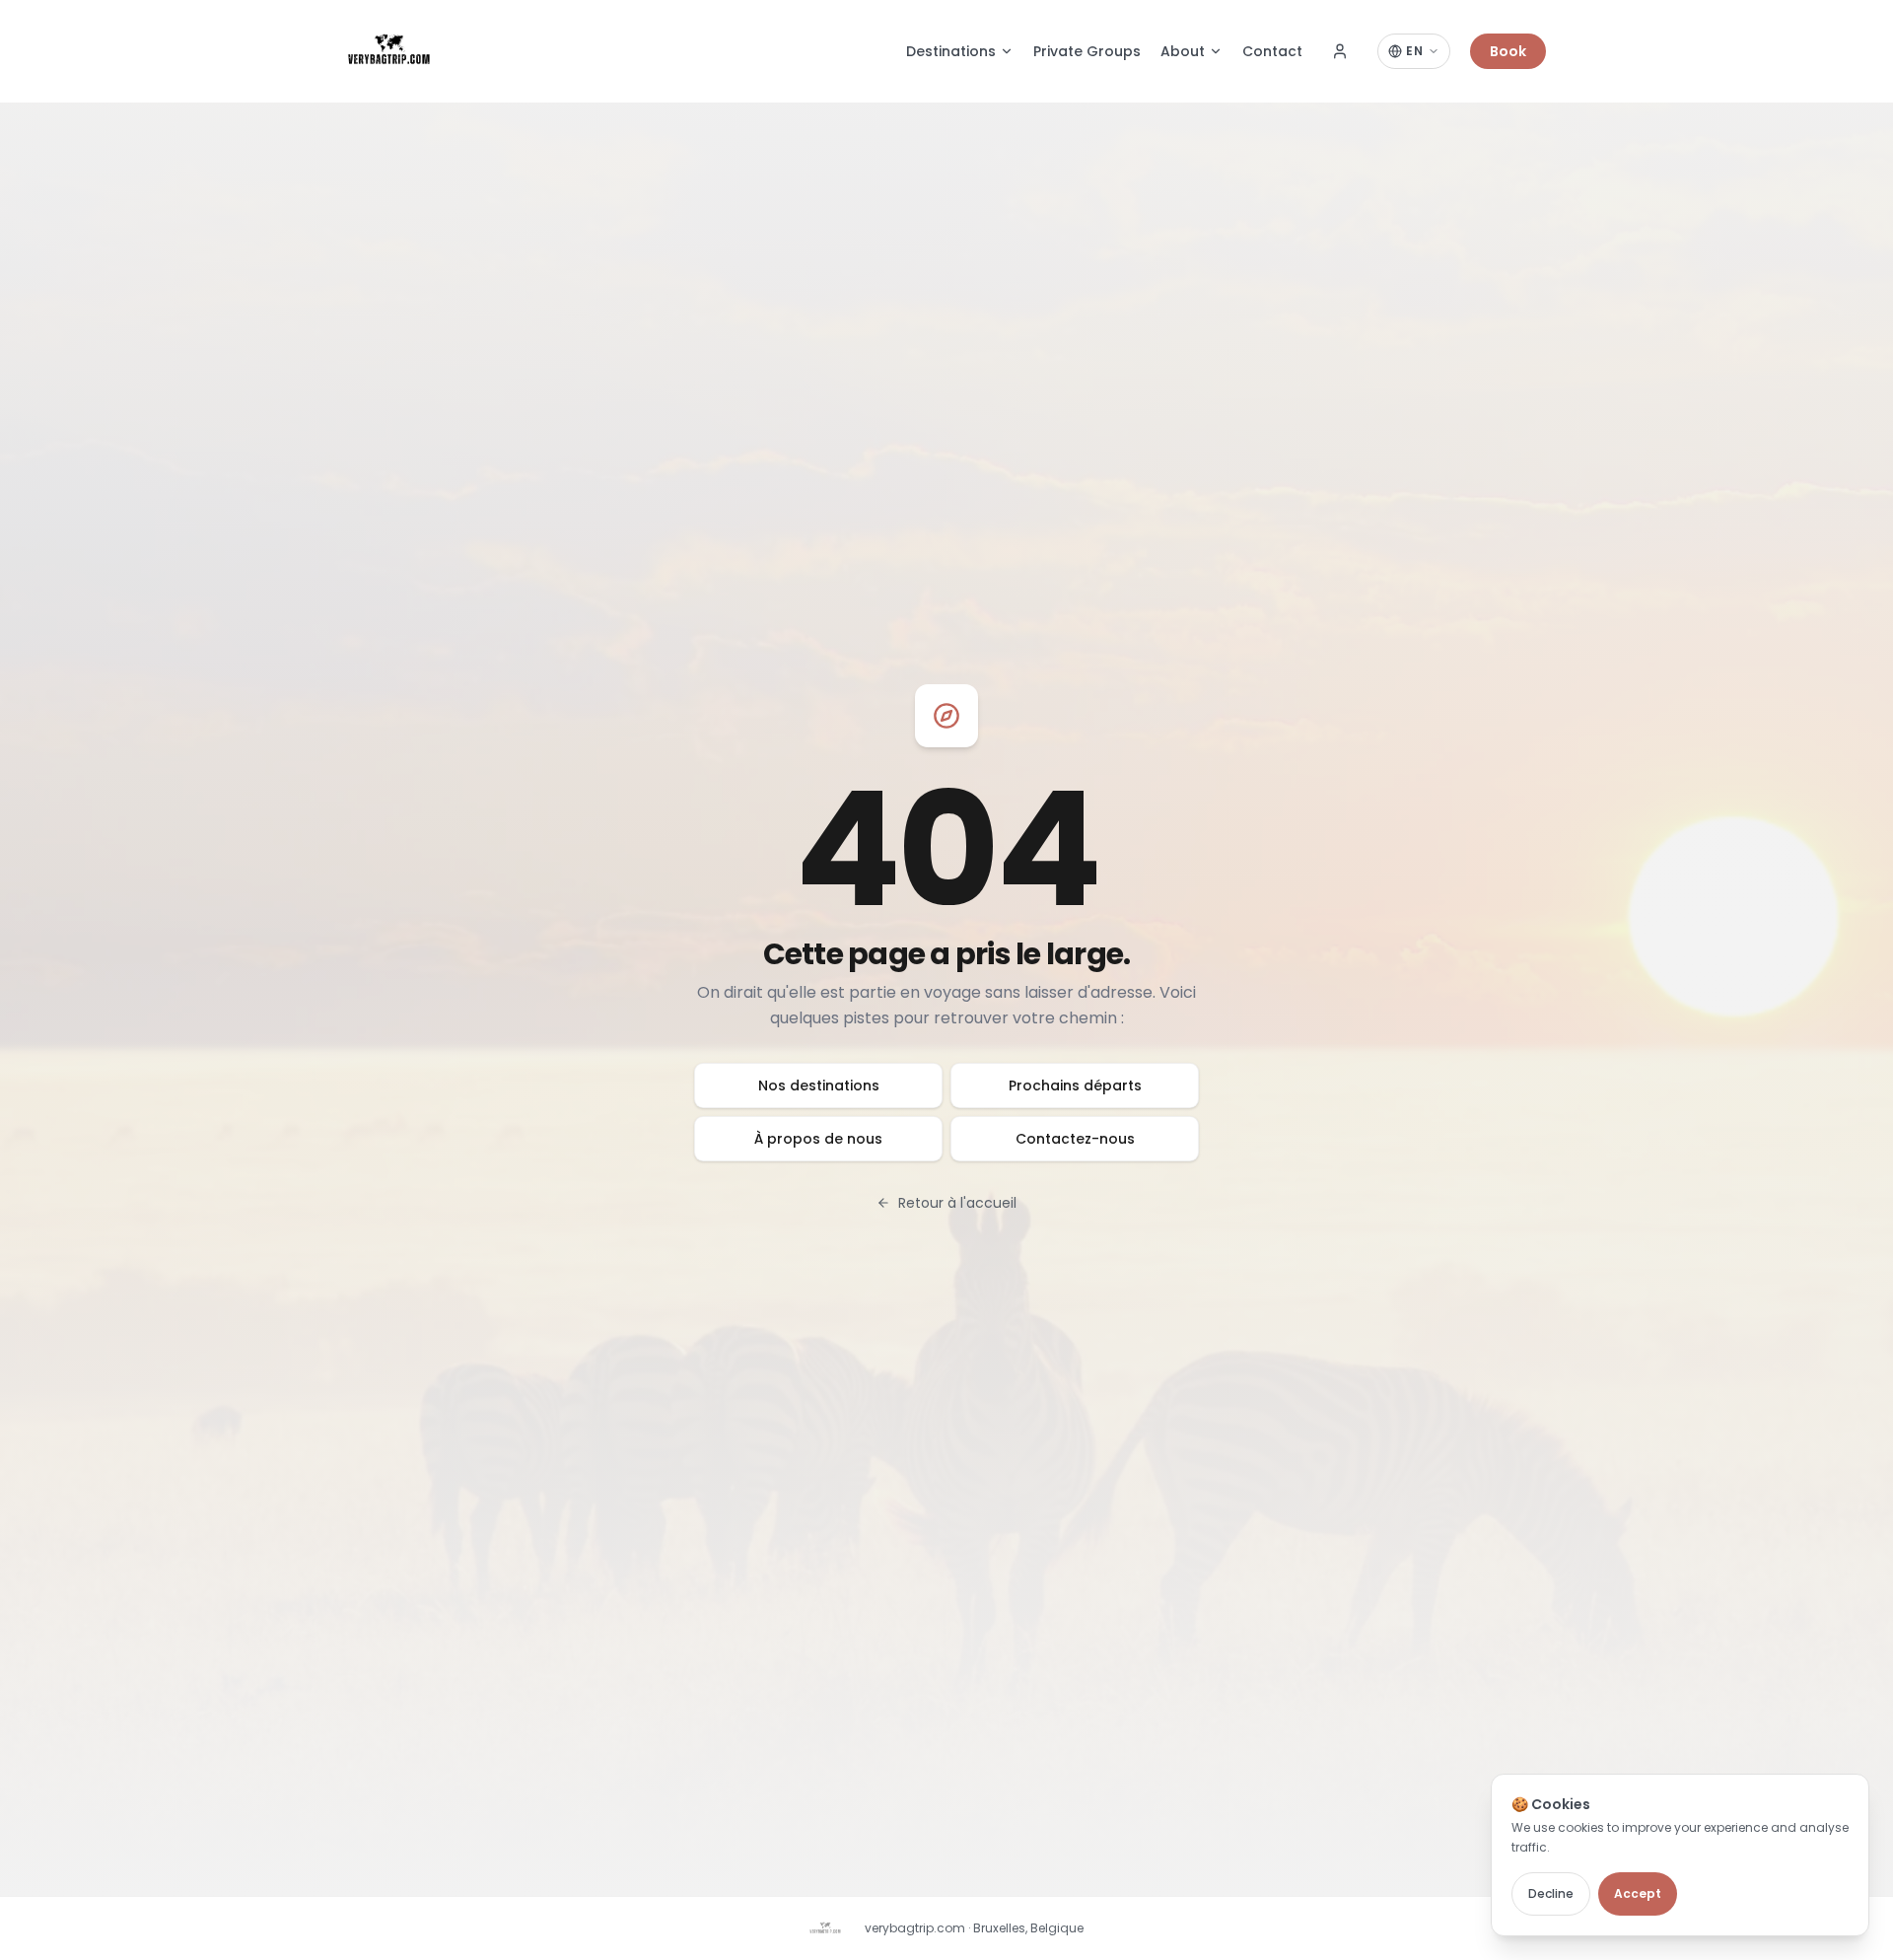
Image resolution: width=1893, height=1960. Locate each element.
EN (1415, 51)
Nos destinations (819, 1085)
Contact (1272, 51)
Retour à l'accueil (957, 1203)
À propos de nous (818, 1139)
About (1183, 51)
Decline (1551, 1893)
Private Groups (1087, 51)
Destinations (951, 51)
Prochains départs (1075, 1085)
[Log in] (1340, 51)
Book (1508, 51)
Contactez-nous (1075, 1139)
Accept (1638, 1893)
